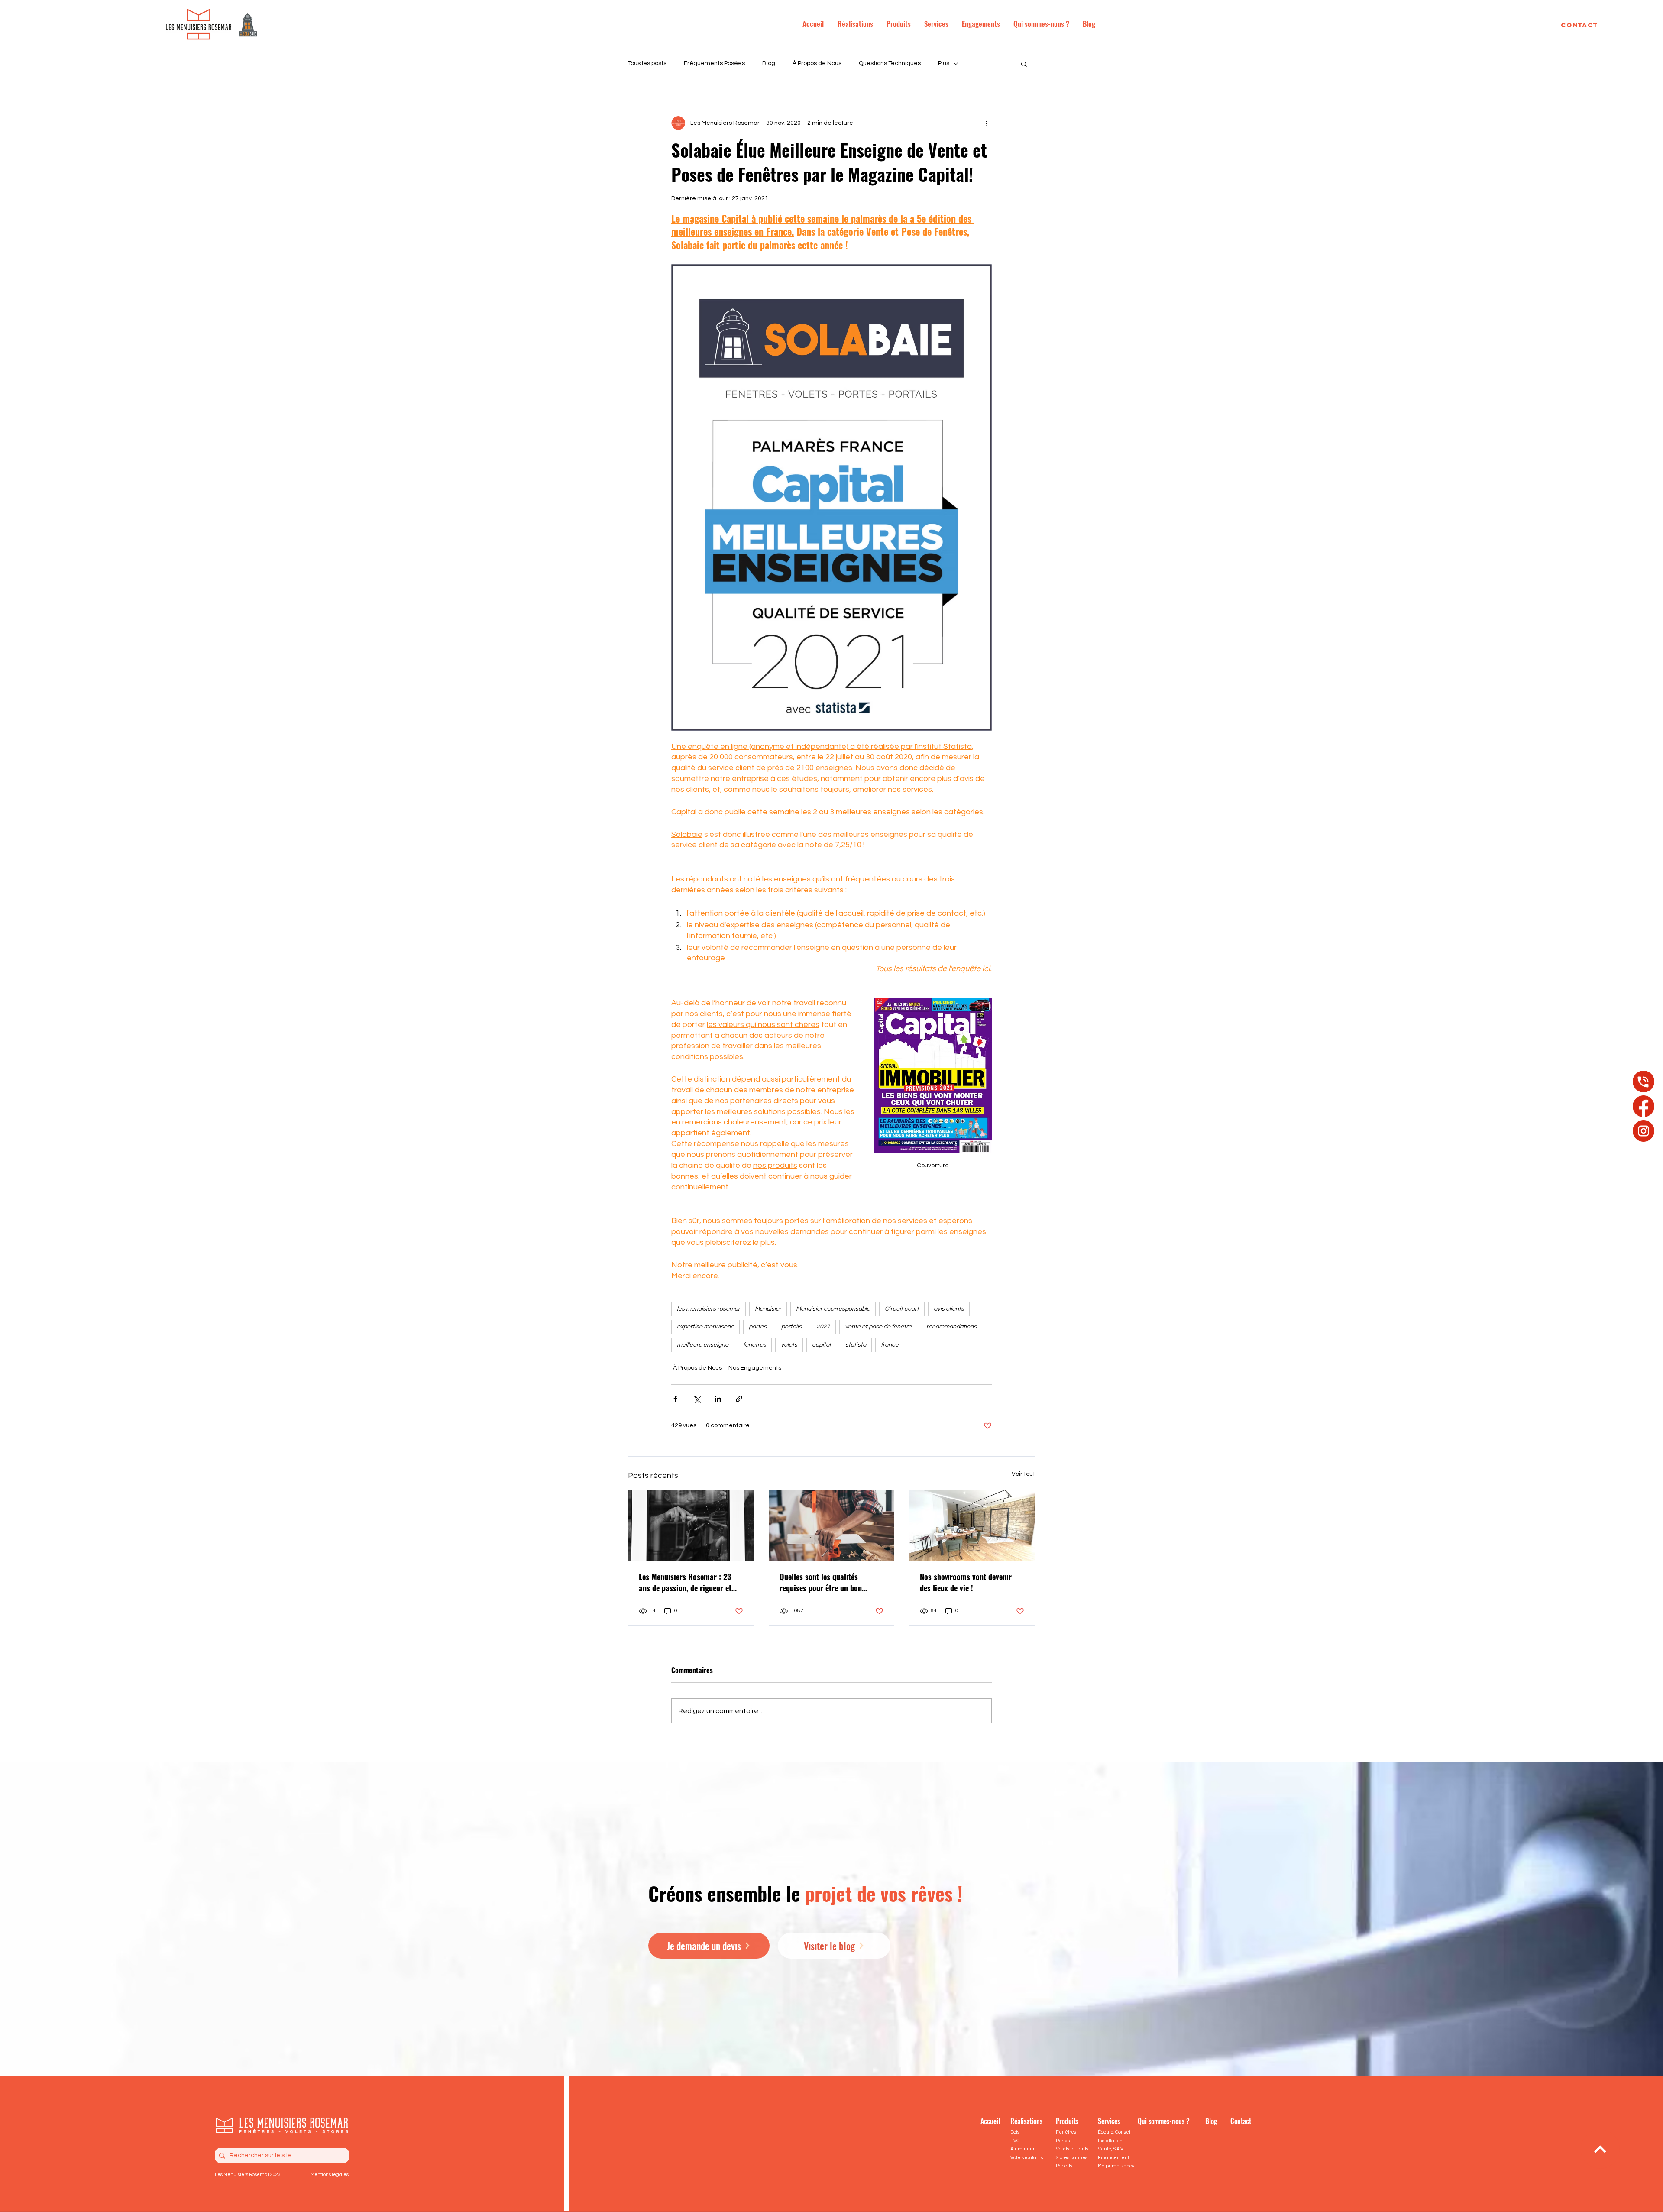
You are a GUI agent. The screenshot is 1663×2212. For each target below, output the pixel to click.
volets (789, 1345)
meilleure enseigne (703, 1345)
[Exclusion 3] (1644, 1131)
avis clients (949, 1309)
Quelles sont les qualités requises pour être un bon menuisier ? (821, 1582)
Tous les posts (647, 63)
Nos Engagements (755, 1368)
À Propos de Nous (817, 63)
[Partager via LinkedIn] (718, 1399)
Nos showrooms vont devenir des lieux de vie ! (966, 1582)
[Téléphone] (1644, 1082)
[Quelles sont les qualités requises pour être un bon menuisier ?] (832, 1525)
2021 (823, 1327)
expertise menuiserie (705, 1327)
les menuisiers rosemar (709, 1309)
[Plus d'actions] (987, 123)
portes (758, 1327)
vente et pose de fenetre (878, 1327)
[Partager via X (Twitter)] (697, 1399)
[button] (1024, 64)
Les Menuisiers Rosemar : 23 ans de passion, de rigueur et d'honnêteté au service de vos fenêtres (686, 1582)
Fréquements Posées (714, 63)
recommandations (951, 1327)
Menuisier (768, 1309)
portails (791, 1327)
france (890, 1345)
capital (821, 1345)
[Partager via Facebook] (675, 1399)
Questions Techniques (890, 63)
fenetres (755, 1345)
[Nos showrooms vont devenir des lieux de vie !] (972, 1525)
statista (856, 1345)
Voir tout (1023, 1474)
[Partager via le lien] (739, 1399)
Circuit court (902, 1309)
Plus (944, 63)
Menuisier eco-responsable (833, 1309)
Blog (769, 63)
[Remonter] (1600, 2149)
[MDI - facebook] (1644, 1106)
